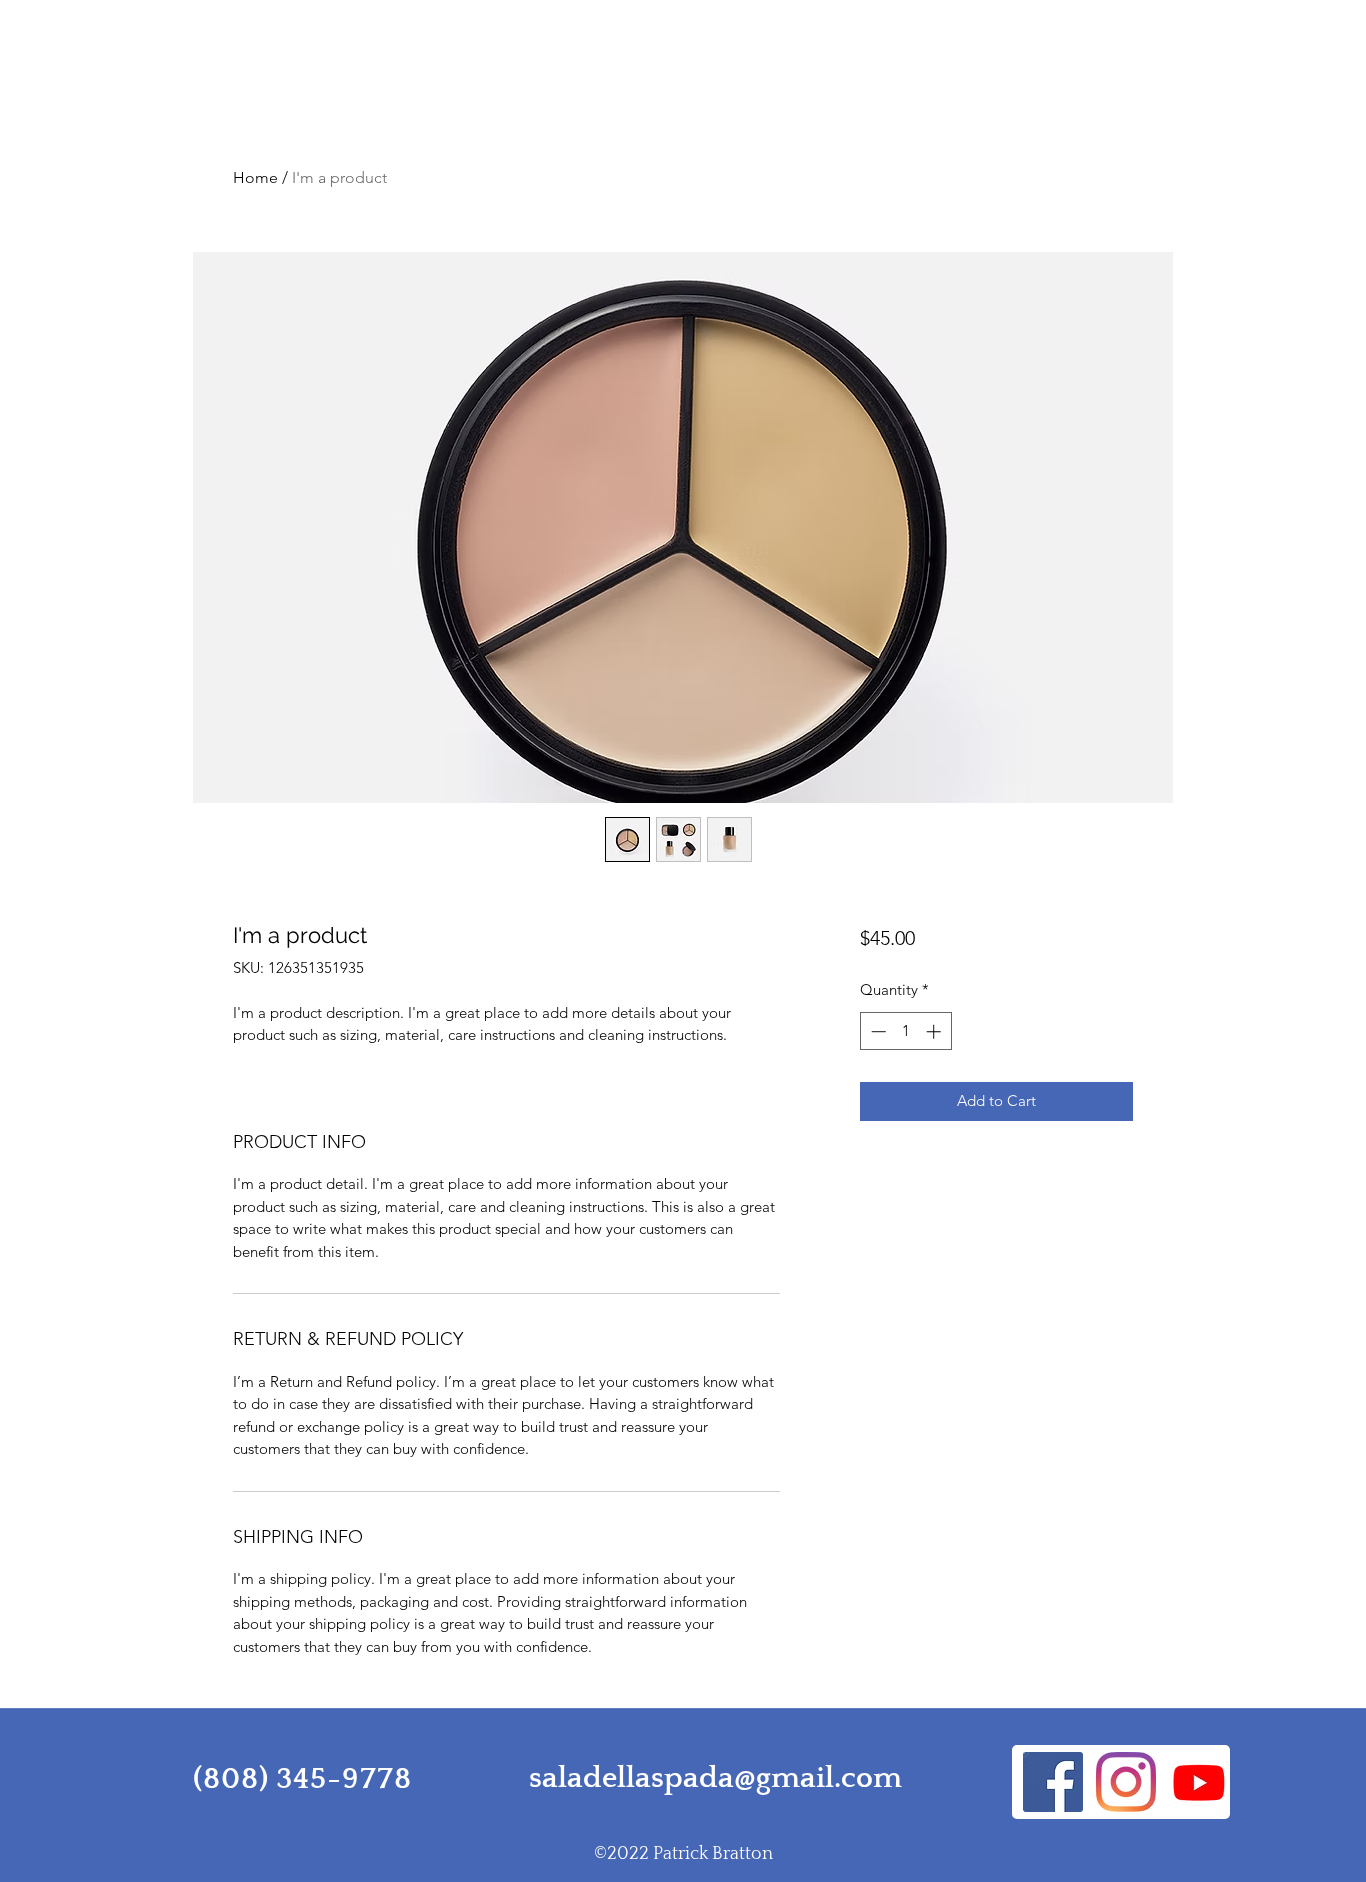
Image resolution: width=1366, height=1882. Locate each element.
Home (255, 177)
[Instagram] (1126, 1782)
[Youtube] (1199, 1782)
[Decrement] (876, 1031)
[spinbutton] (905, 1031)
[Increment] (935, 1031)
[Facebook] (1053, 1782)
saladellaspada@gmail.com (715, 1778)
